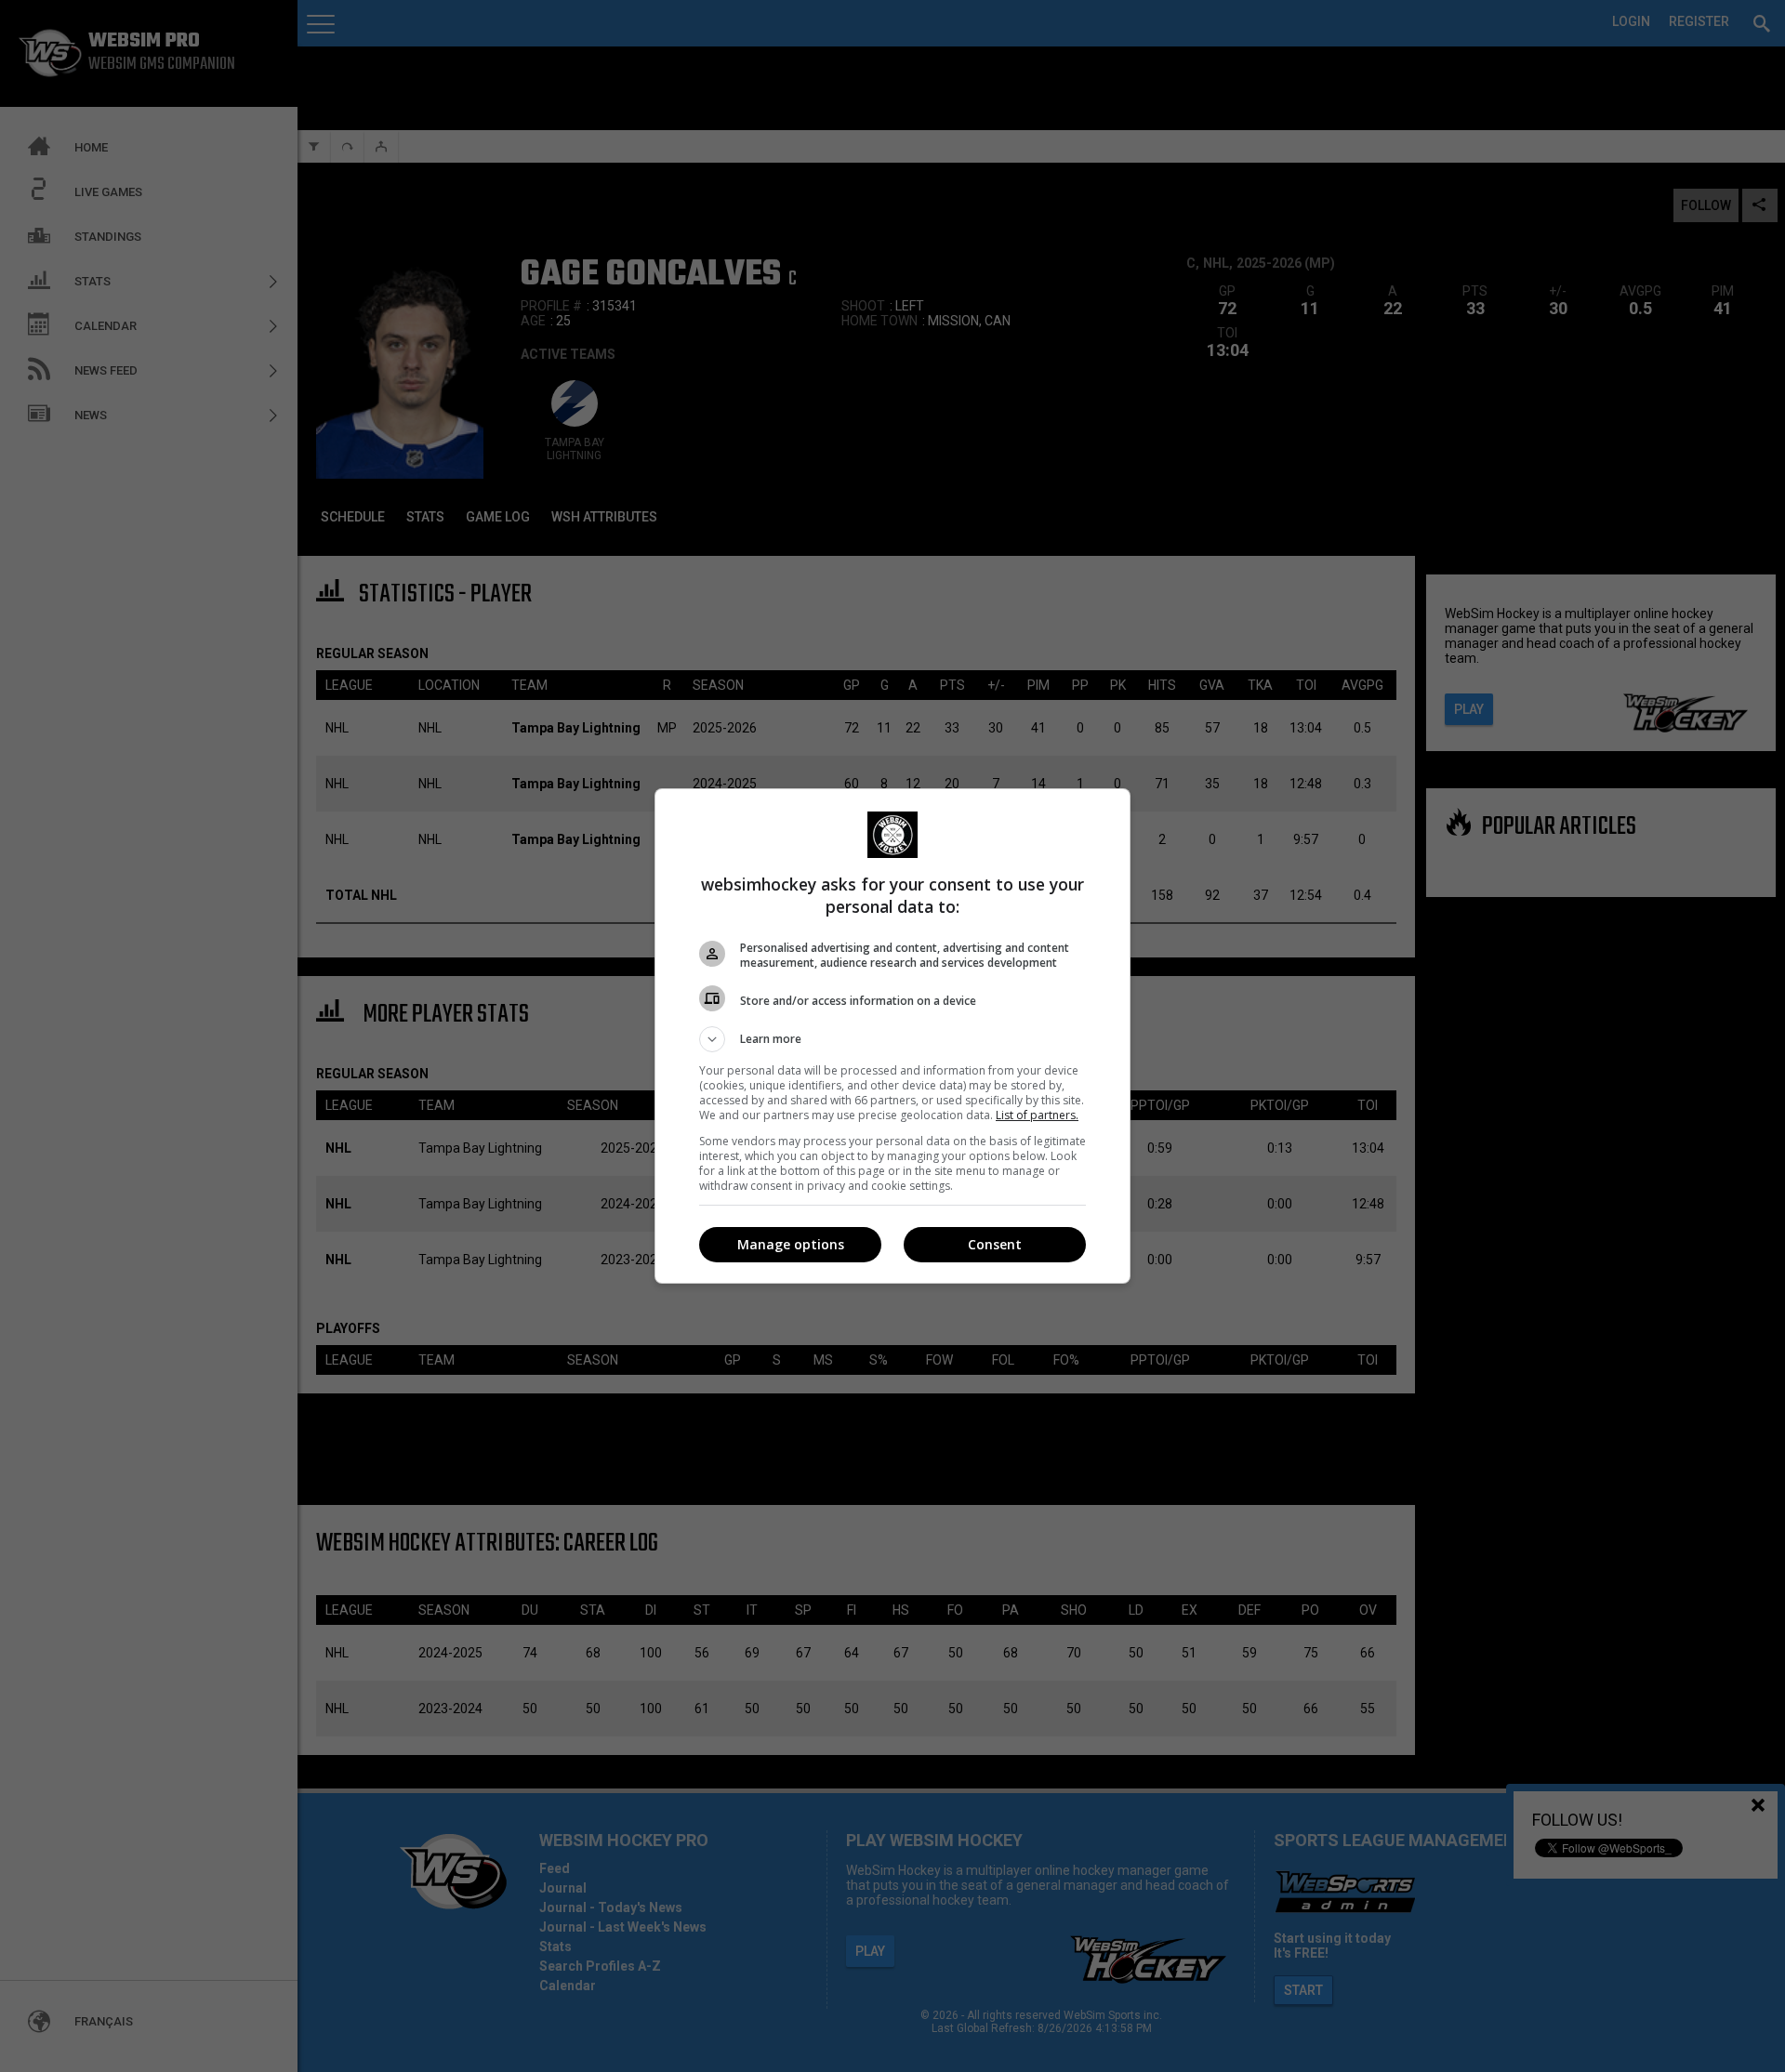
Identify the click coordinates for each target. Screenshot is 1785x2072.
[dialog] (892, 1036)
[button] (892, 1039)
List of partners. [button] (1037, 1115)
